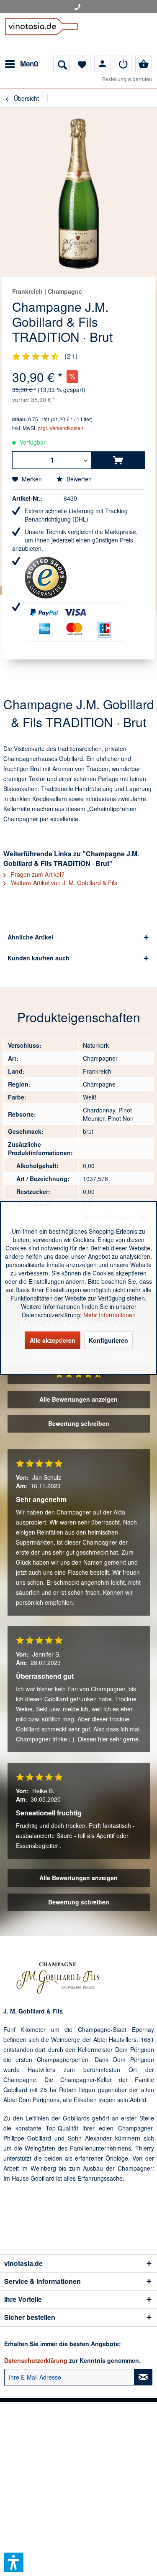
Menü (29, 64)
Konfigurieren (108, 1340)
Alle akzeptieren (53, 1340)
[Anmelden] (123, 64)
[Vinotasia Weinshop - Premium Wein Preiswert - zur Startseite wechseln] (41, 34)
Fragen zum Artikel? (37, 874)
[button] (14, 2562)
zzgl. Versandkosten (60, 428)
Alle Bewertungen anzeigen (78, 1399)
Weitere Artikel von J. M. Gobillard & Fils (63, 883)
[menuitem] (21, 64)
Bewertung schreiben (79, 1423)
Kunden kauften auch (39, 958)
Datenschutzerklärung (36, 2360)
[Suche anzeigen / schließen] (62, 64)
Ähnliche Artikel (30, 937)
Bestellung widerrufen (127, 79)
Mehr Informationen (109, 1315)
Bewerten (78, 479)
